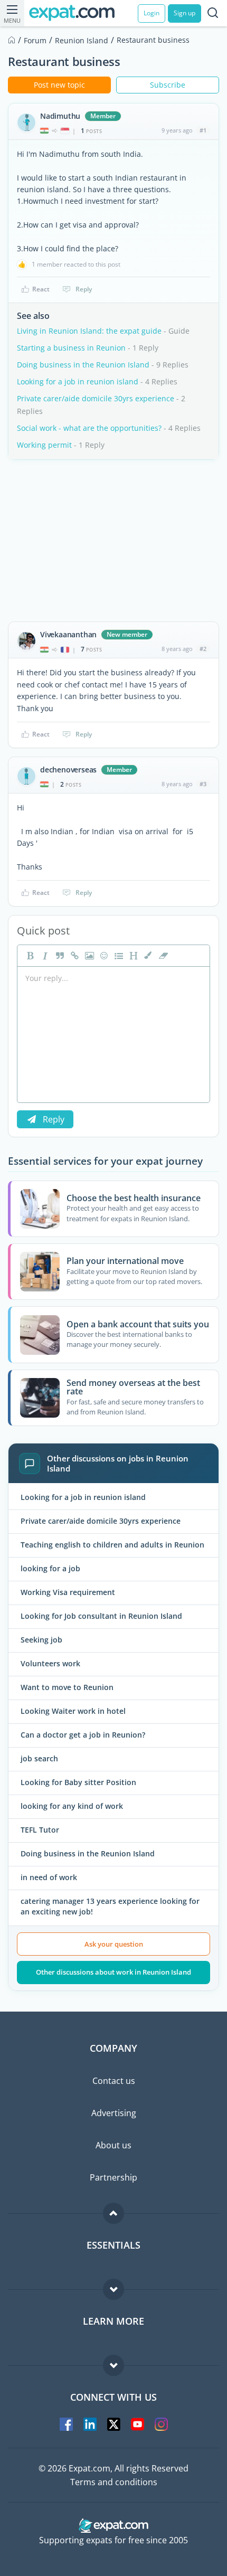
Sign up (185, 13)
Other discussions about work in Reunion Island (113, 1972)
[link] (73, 956)
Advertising (114, 2113)
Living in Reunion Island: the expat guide (89, 331)
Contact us (114, 2081)
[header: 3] (133, 956)
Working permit (44, 445)
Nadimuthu (60, 116)
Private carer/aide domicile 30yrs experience (96, 398)
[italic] (44, 956)
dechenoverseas (68, 770)
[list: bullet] (118, 956)
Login (152, 13)
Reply (84, 289)
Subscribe (168, 85)
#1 (203, 130)
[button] (147, 956)
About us (113, 2145)
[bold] (29, 956)
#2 (203, 649)
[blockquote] (59, 956)
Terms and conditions (114, 2482)
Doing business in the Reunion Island (83, 365)
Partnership (113, 2177)
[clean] (162, 956)
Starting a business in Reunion (71, 348)
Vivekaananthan (68, 635)
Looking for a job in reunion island (78, 381)
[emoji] (103, 956)
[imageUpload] (88, 956)
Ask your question (114, 1944)
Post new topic (59, 85)
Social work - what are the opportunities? (89, 428)
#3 (203, 784)
